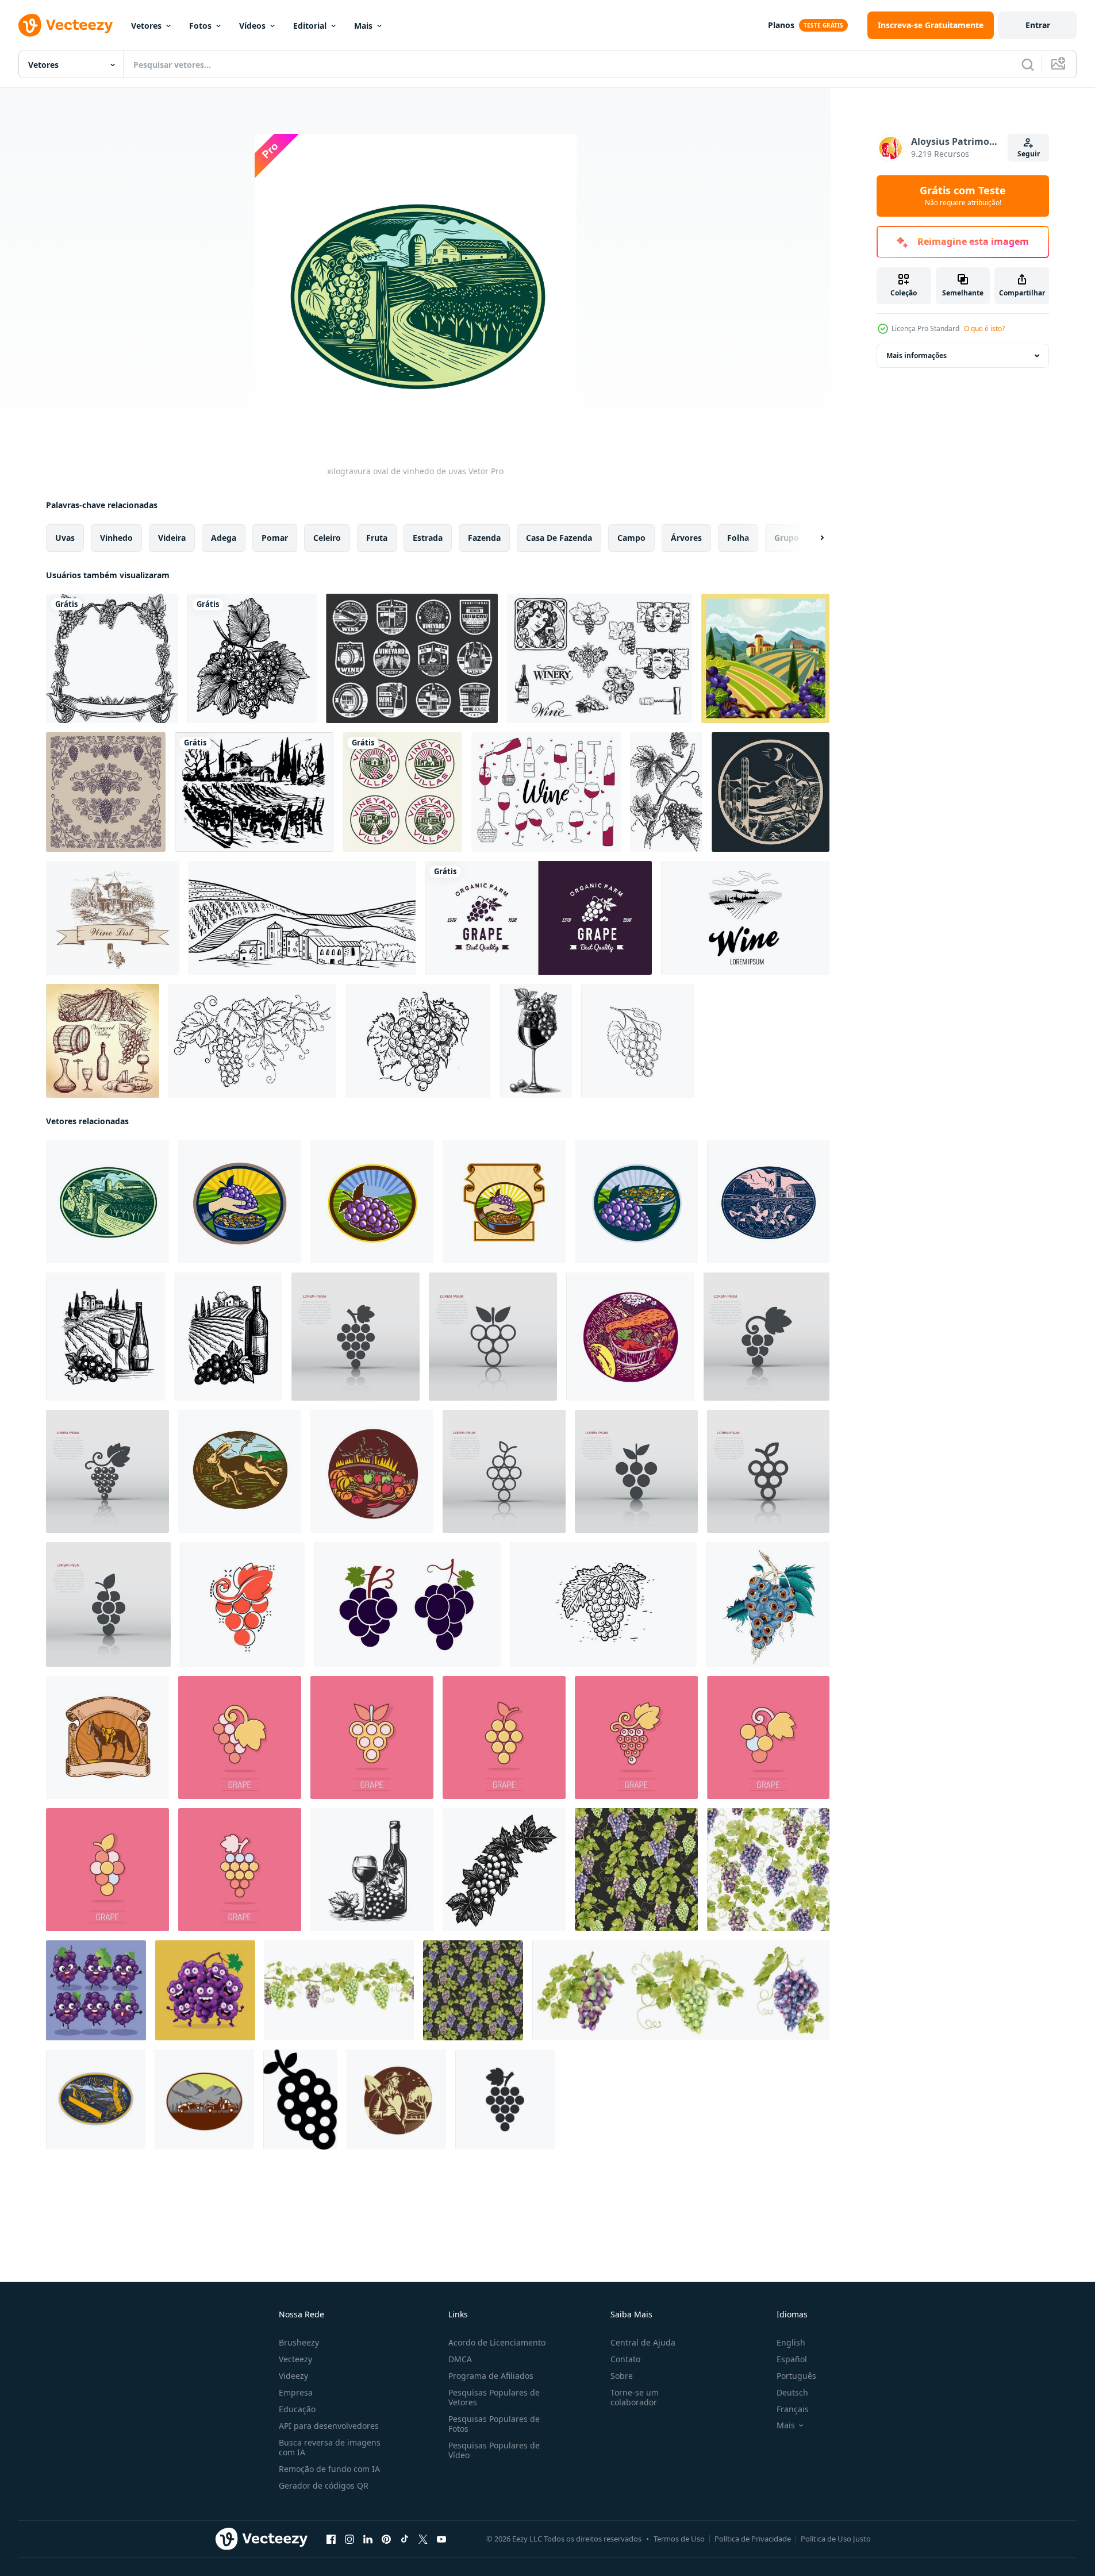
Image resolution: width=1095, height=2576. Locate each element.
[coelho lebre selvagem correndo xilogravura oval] (240, 1471)
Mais (363, 26)
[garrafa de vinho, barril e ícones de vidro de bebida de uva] (412, 658)
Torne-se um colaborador (635, 2397)
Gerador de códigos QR (324, 2485)
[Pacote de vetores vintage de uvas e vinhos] (600, 658)
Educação (297, 2409)
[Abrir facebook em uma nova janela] (331, 2539)
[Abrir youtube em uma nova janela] (441, 2539)
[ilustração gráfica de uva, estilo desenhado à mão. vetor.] (418, 1041)
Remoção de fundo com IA (329, 2469)
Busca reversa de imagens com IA (330, 2447)
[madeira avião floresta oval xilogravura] (96, 2100)
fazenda (484, 538)
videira (172, 538)
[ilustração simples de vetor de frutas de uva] (407, 1604)
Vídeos (252, 26)
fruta (377, 538)
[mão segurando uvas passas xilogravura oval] (240, 1202)
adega (224, 538)
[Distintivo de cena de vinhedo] (765, 658)
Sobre (622, 2376)
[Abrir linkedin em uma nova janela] (368, 2539)
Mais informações (917, 355)
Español (792, 2359)
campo (631, 538)
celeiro (327, 538)
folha (738, 538)
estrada (428, 538)
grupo (787, 538)
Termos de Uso (679, 2539)
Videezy (293, 2376)
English (791, 2342)
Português (796, 2376)
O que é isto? (984, 328)
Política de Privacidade (753, 2539)
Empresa (296, 2392)
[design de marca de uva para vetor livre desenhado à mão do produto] (112, 658)
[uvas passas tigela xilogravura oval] (636, 1202)
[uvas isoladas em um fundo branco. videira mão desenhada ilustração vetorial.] (252, 658)
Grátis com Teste (963, 196)
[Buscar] (1028, 64)
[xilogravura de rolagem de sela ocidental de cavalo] (107, 1737)
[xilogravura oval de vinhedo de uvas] (107, 1202)
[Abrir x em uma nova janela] (423, 2539)
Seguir (1029, 154)
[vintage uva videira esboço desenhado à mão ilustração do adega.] (603, 1604)
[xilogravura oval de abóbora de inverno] (630, 1337)
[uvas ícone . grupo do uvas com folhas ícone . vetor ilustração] (300, 2100)
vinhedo (116, 538)
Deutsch (792, 2392)
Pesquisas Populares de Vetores (494, 2397)
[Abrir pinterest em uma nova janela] (386, 2539)
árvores (686, 538)
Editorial (310, 26)
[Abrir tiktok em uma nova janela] (405, 2539)
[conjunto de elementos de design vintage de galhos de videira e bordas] (106, 792)
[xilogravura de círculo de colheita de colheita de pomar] (372, 1471)
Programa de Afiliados (491, 2376)
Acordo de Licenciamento (497, 2342)
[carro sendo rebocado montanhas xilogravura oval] (204, 2100)
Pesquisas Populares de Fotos (494, 2424)
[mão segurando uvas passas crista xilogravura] (504, 1202)
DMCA (460, 2359)
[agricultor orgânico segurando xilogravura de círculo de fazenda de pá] (396, 2100)
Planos (781, 25)
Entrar (1038, 25)
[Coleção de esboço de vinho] (103, 1041)
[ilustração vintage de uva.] (666, 792)
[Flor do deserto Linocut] (771, 792)
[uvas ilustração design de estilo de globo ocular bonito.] (768, 1604)
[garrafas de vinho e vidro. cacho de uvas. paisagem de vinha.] (105, 1337)
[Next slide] (812, 538)
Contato (625, 2359)
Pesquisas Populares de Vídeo (494, 2450)
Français (793, 2409)
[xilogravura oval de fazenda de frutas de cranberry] (768, 1202)
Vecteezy (295, 2359)
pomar (275, 538)
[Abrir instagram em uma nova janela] (349, 2539)
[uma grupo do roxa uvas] (96, 1990)
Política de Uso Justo (836, 2539)
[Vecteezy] (66, 25)
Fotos (200, 26)
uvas (65, 538)
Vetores (146, 26)
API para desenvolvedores (329, 2426)
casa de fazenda (559, 538)
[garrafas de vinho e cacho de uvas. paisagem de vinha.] (228, 1337)
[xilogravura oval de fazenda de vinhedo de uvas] (372, 1202)
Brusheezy (299, 2342)
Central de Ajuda (643, 2342)
